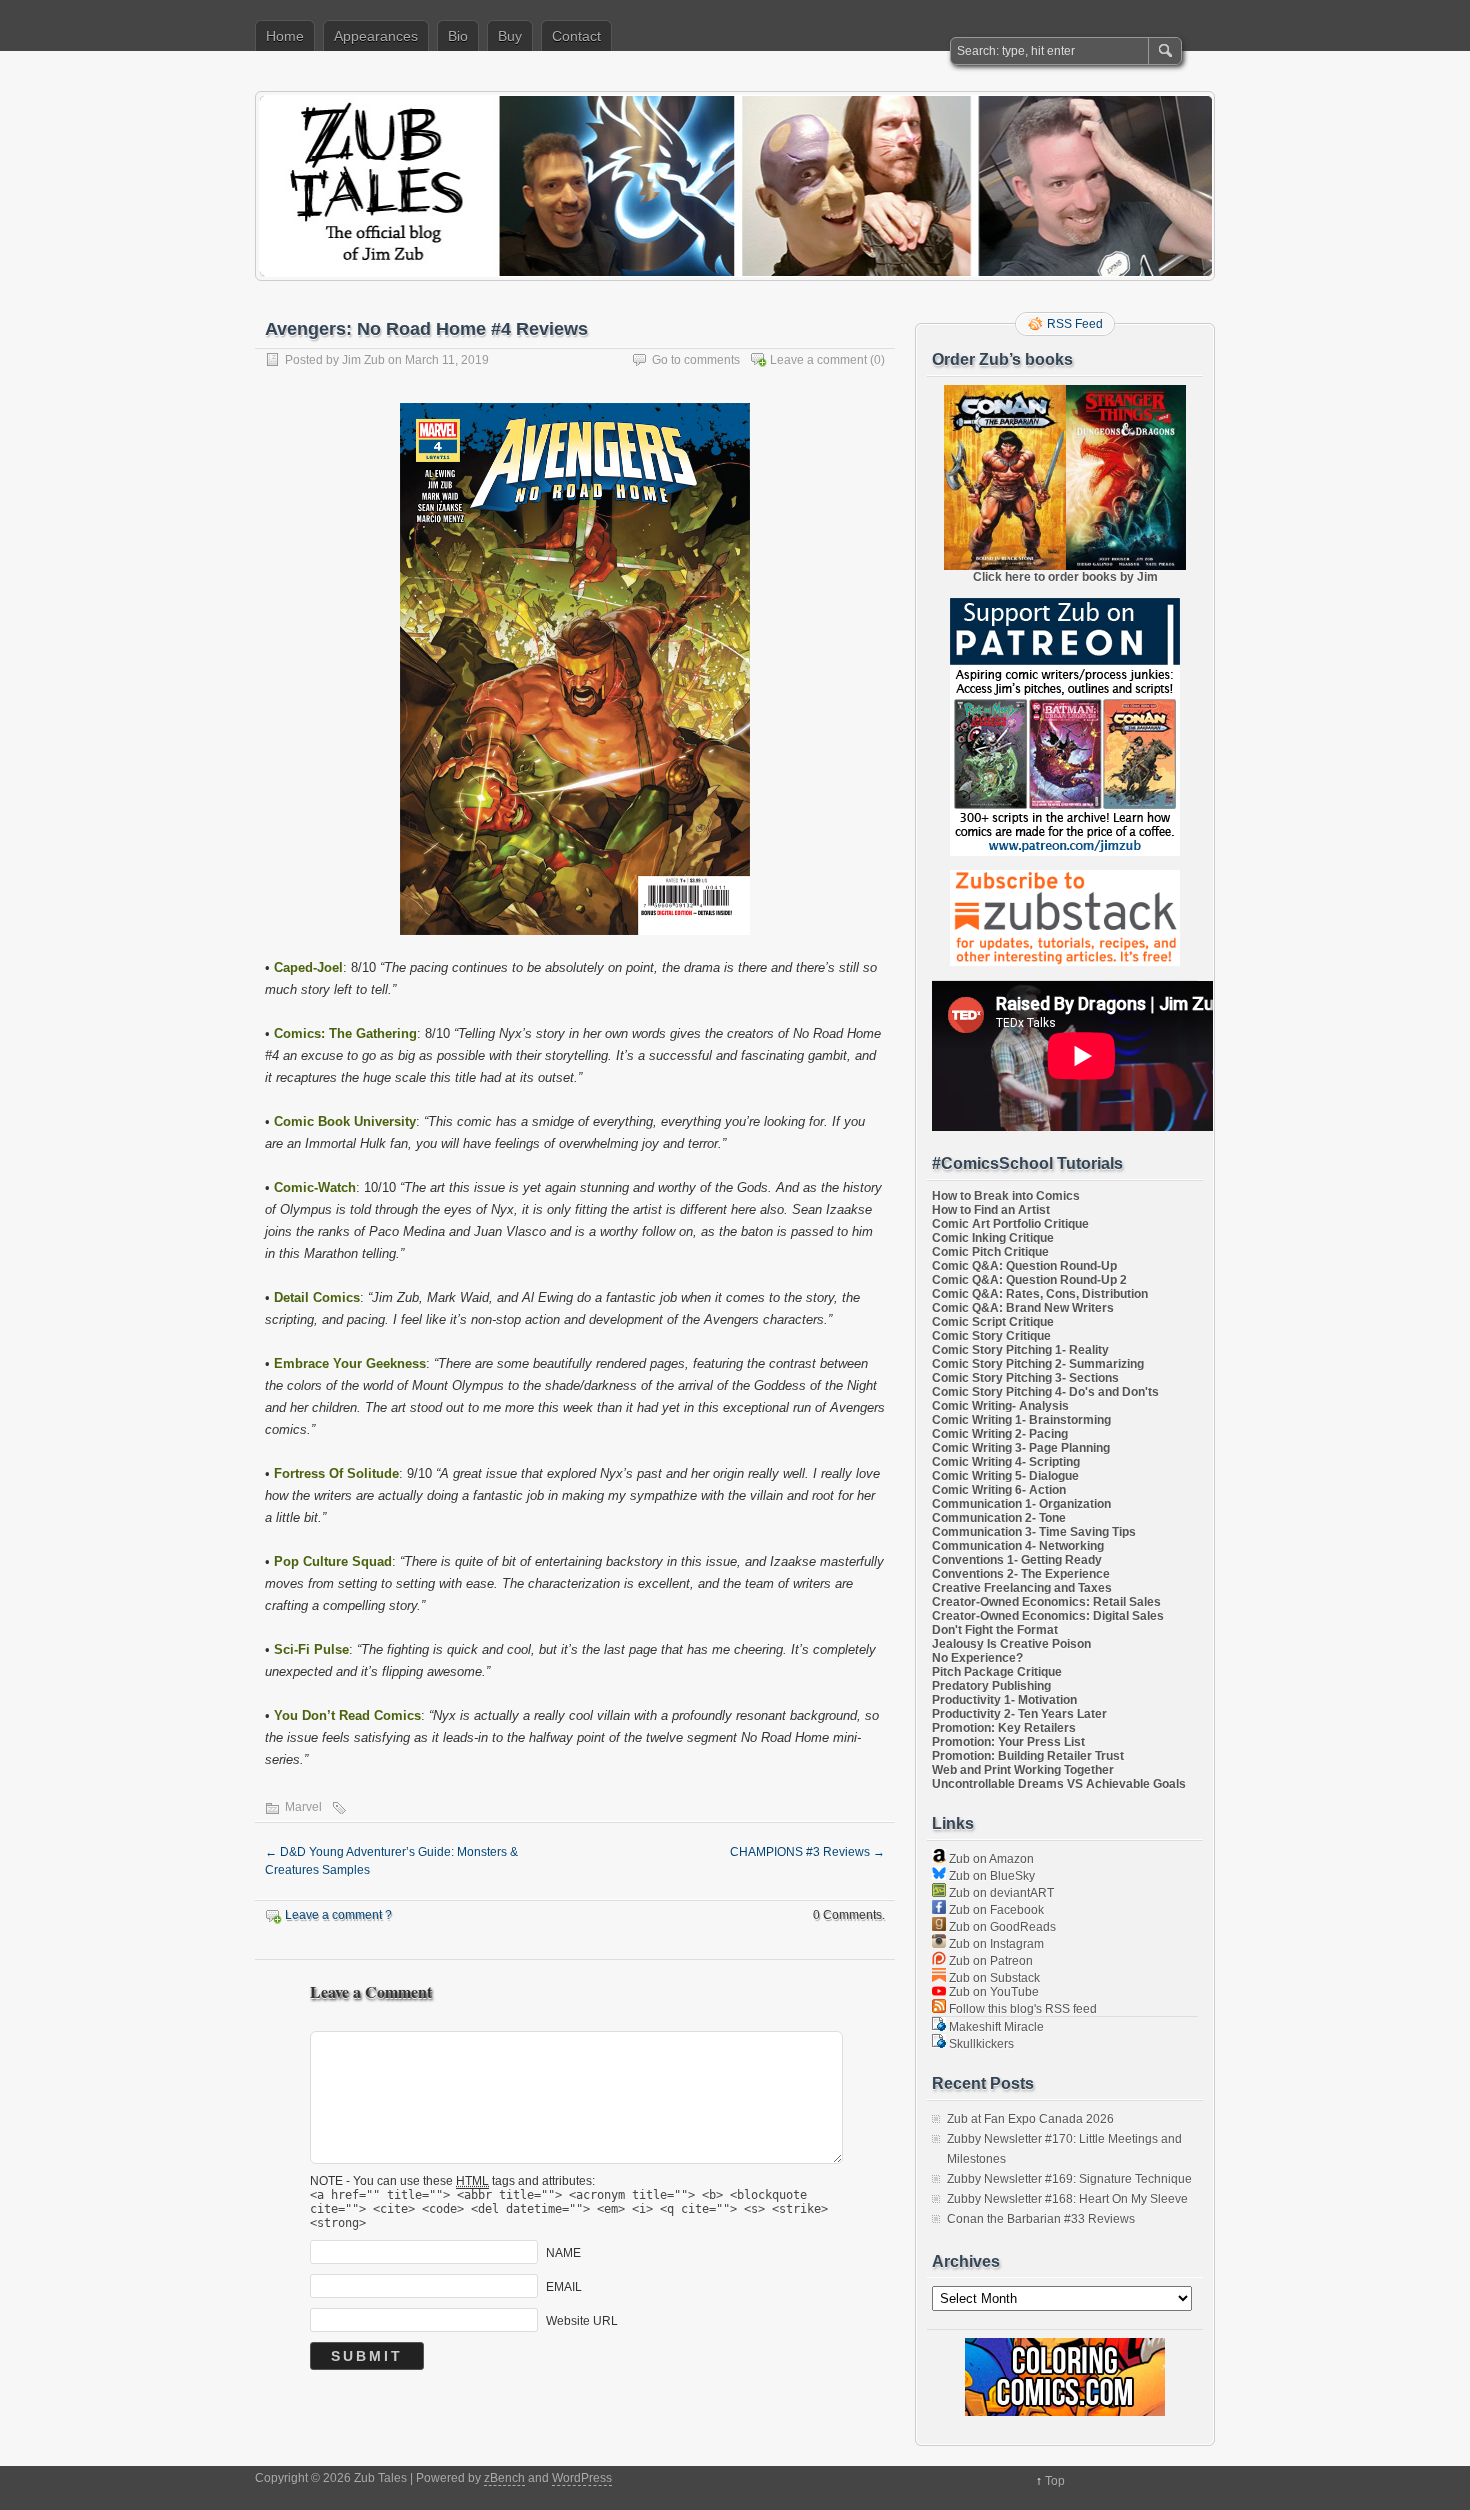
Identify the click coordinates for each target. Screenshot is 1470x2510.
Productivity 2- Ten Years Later (1019, 1714)
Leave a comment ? (338, 1915)
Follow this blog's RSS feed (1021, 2009)
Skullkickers (980, 2044)
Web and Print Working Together (1023, 1770)
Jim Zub (363, 360)
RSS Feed (1075, 324)
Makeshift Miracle (995, 2027)
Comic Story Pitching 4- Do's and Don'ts (1045, 1392)
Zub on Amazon (990, 1859)
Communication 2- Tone (999, 1518)
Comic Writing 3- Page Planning (1021, 1448)
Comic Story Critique (991, 1336)
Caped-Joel (308, 967)
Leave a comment (818, 360)
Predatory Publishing (991, 1686)
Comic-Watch (315, 1187)
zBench (504, 2478)
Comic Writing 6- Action (999, 1490)
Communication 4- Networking (1018, 1546)
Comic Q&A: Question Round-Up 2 (1029, 1280)
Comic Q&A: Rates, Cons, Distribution (1040, 1294)
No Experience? (977, 1658)
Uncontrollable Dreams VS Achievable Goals (1059, 1784)
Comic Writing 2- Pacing (1000, 1434)
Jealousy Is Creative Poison (1011, 1644)
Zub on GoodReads (1001, 1927)
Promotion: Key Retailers (1004, 1728)
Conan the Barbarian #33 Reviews (1041, 2219)
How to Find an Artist (991, 1210)
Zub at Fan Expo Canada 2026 (1030, 2119)
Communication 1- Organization (1021, 1504)
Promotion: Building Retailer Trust (1028, 1756)
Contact (576, 36)
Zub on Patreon (989, 1961)
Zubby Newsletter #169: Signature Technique (1069, 2179)
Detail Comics (317, 1297)
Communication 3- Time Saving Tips (1034, 1532)
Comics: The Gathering (345, 1033)
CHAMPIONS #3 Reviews (807, 1852)
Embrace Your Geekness (350, 1363)
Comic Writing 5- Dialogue (1005, 1476)
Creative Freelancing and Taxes (1022, 1588)
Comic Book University (345, 1121)
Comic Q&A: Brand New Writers (1023, 1308)
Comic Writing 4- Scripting (1006, 1462)
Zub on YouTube (992, 1992)
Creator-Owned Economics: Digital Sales (1048, 1616)
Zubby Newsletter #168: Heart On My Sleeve (1067, 2199)
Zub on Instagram (995, 1944)
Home (285, 36)
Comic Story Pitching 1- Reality (1020, 1350)
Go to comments (696, 360)
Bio (458, 36)
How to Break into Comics (1006, 1196)
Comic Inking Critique (993, 1238)
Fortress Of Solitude (336, 1473)
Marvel (303, 1807)
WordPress (582, 2478)
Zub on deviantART (1000, 1893)
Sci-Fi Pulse (311, 1649)
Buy (510, 36)
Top (1055, 2481)
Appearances (376, 36)
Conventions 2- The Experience (1021, 1574)
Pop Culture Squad (333, 1561)
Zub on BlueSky (990, 1876)
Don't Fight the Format (995, 1630)
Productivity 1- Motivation (1004, 1700)
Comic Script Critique (993, 1322)
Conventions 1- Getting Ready (1017, 1560)
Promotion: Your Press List (1008, 1742)
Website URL (582, 2320)
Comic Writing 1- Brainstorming (1021, 1420)
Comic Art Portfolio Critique (1010, 1224)
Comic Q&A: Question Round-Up (1024, 1266)
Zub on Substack (993, 1978)
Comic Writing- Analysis (1000, 1406)
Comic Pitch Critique (990, 1252)
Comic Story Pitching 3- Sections (1025, 1378)
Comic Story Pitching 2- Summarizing (1038, 1364)
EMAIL (564, 2286)
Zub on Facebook (995, 1910)
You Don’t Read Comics (347, 1715)
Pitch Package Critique (997, 1672)
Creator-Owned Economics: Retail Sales (1046, 1602)
